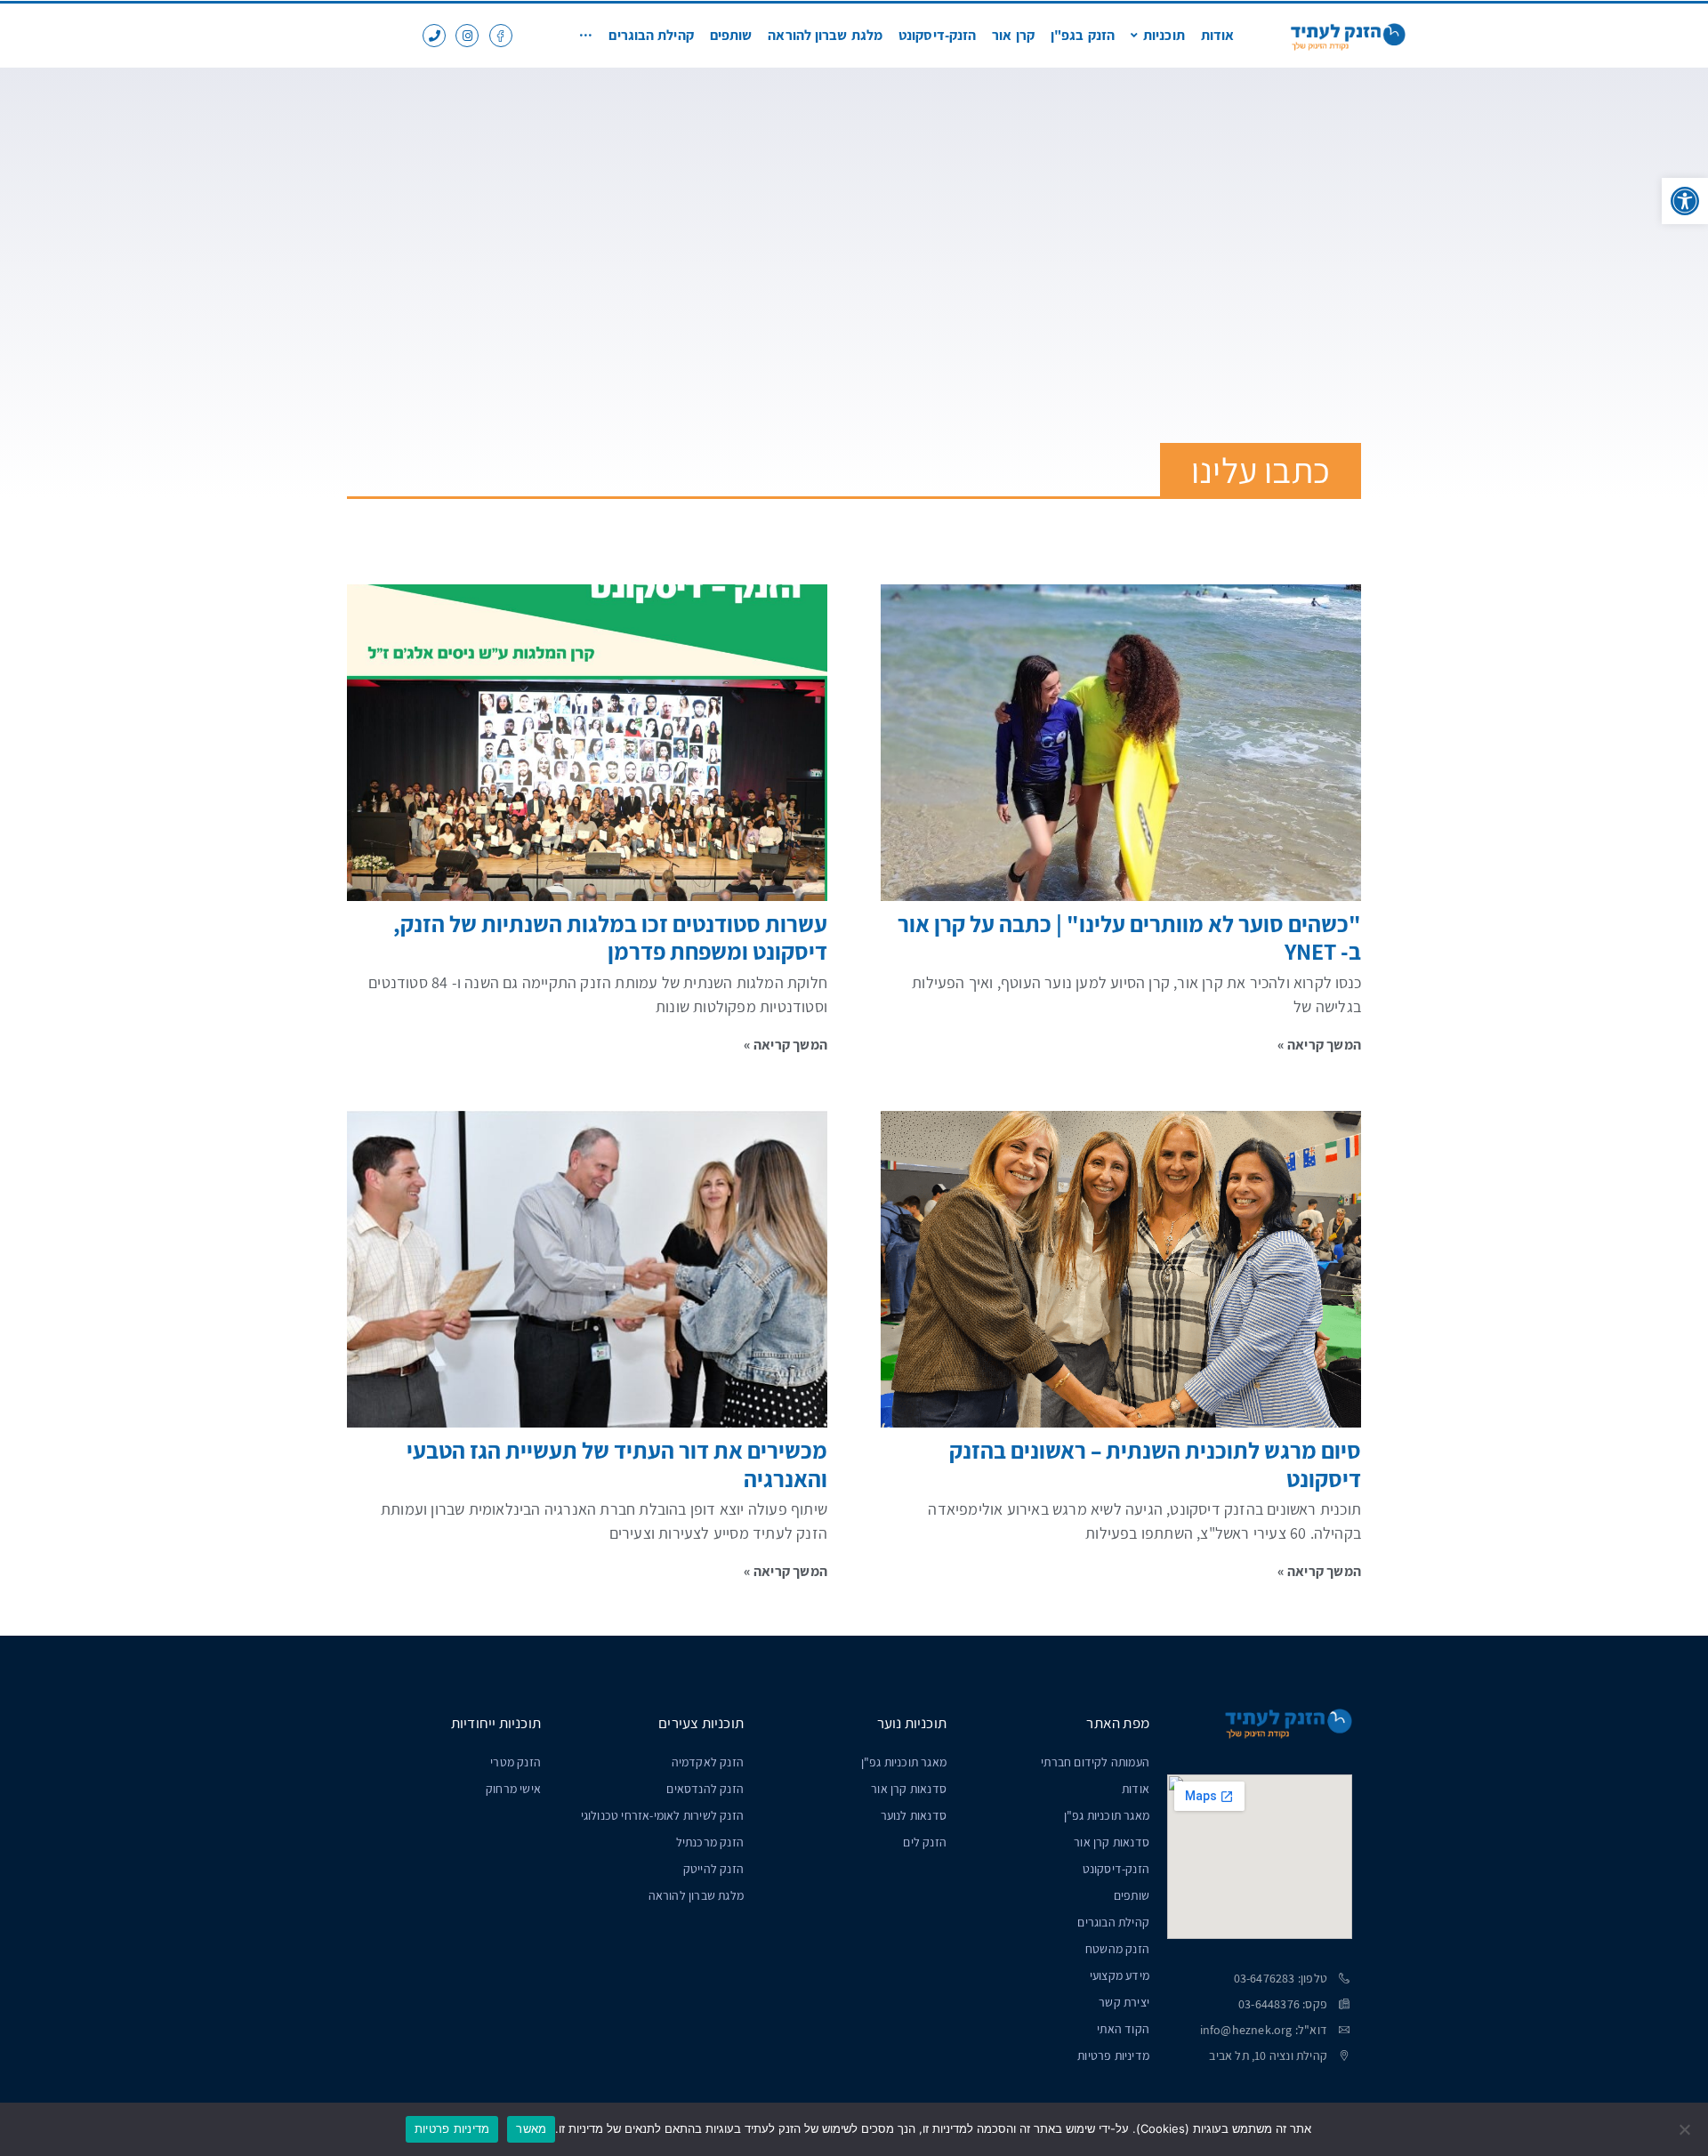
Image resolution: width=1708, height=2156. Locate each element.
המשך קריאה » (1319, 1045)
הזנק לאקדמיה (708, 1762)
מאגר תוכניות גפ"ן (1107, 1815)
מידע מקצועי (1120, 1975)
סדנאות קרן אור (1112, 1842)
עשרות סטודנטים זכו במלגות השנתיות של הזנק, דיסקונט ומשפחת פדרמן (610, 937)
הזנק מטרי (516, 1762)
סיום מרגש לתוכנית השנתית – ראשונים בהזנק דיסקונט (1155, 1464)
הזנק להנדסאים (705, 1789)
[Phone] (434, 36)
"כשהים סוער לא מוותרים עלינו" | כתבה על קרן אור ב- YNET (1129, 937)
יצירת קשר (1124, 2002)
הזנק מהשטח (1117, 1949)
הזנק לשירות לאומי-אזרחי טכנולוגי (662, 1815)
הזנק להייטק (713, 1869)
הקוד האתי (1123, 2029)
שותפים (1132, 1895)
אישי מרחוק (513, 1789)
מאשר (531, 2128)
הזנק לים (925, 1842)
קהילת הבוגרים (1113, 1922)
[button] (1685, 201)
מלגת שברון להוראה (696, 1895)
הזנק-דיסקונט (1116, 1869)
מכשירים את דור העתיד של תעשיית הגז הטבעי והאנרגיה (617, 1464)
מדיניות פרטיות (1113, 2055)
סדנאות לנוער (914, 1815)
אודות (1136, 1789)
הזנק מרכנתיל (710, 1842)
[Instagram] (467, 36)
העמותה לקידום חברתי (1095, 1762)
